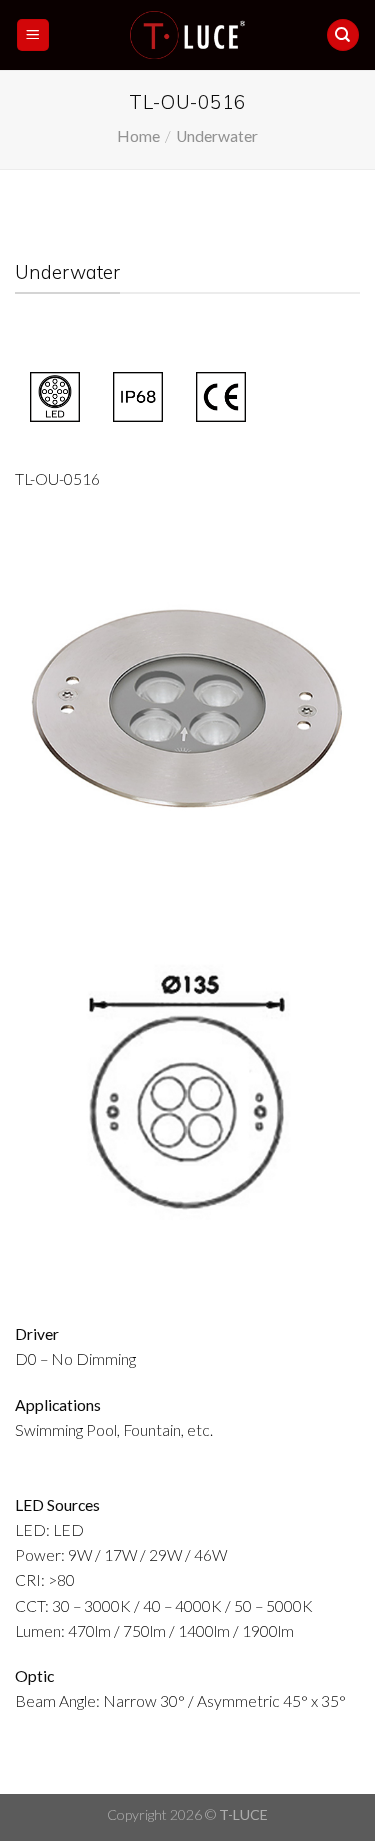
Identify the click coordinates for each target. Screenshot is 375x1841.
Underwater (217, 136)
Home (138, 136)
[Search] (342, 35)
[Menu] (33, 35)
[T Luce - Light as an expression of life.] (188, 35)
